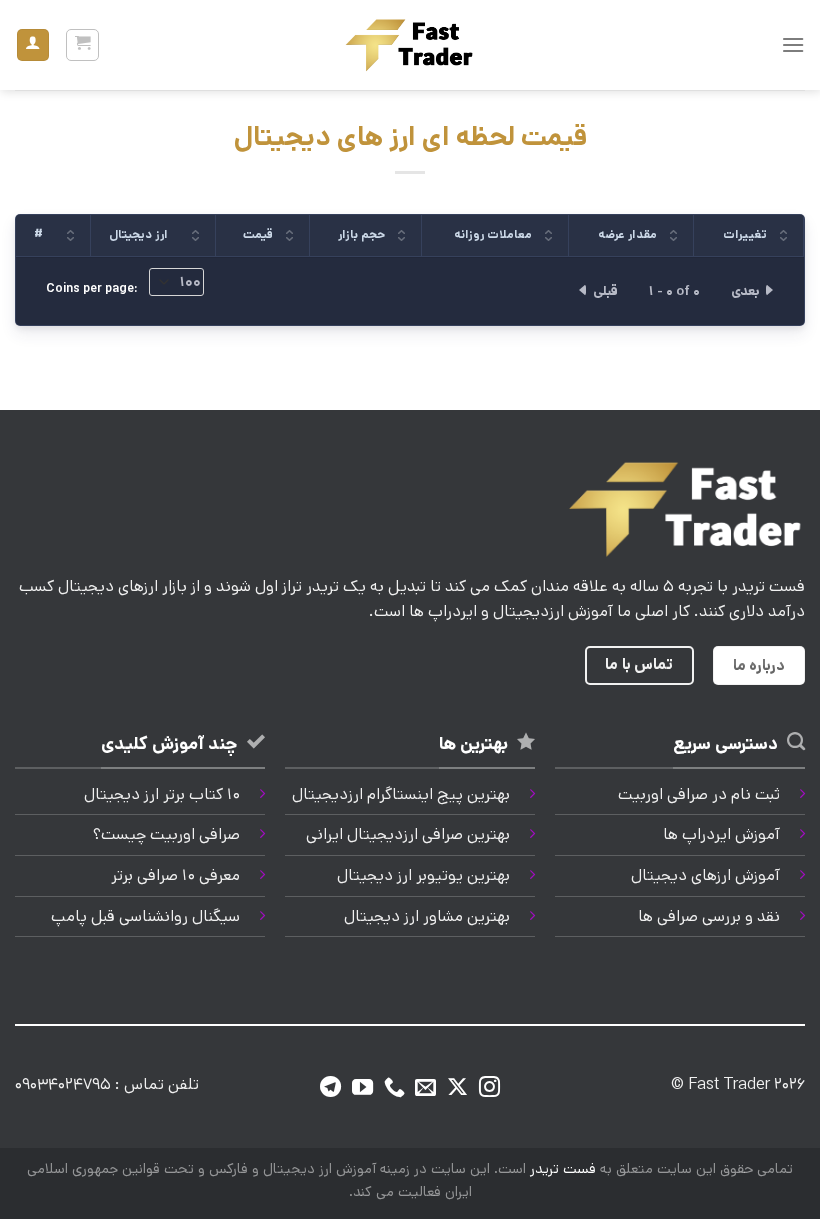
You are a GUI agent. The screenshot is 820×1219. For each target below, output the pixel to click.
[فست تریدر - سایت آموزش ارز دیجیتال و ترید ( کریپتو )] (410, 44)
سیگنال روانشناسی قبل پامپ (145, 916)
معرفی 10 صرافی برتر (175, 875)
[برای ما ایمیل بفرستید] (425, 1088)
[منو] (793, 44)
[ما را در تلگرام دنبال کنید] (330, 1088)
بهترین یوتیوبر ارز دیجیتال (423, 875)
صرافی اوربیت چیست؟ (166, 834)
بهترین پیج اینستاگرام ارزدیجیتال (401, 794)
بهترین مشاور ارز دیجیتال (427, 916)
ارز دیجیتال (138, 234)
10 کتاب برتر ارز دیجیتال (162, 794)
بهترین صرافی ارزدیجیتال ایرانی (408, 834)
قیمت (258, 234)
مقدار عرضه (627, 234)
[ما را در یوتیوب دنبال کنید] (362, 1088)
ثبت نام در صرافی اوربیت (699, 794)
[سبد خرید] (82, 45)
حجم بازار (361, 234)
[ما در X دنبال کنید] (457, 1088)
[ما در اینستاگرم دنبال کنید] (489, 1088)
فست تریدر (563, 1169)
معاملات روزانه (493, 234)
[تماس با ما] (394, 1088)
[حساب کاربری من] (33, 45)
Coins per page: (93, 288)
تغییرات (745, 234)
